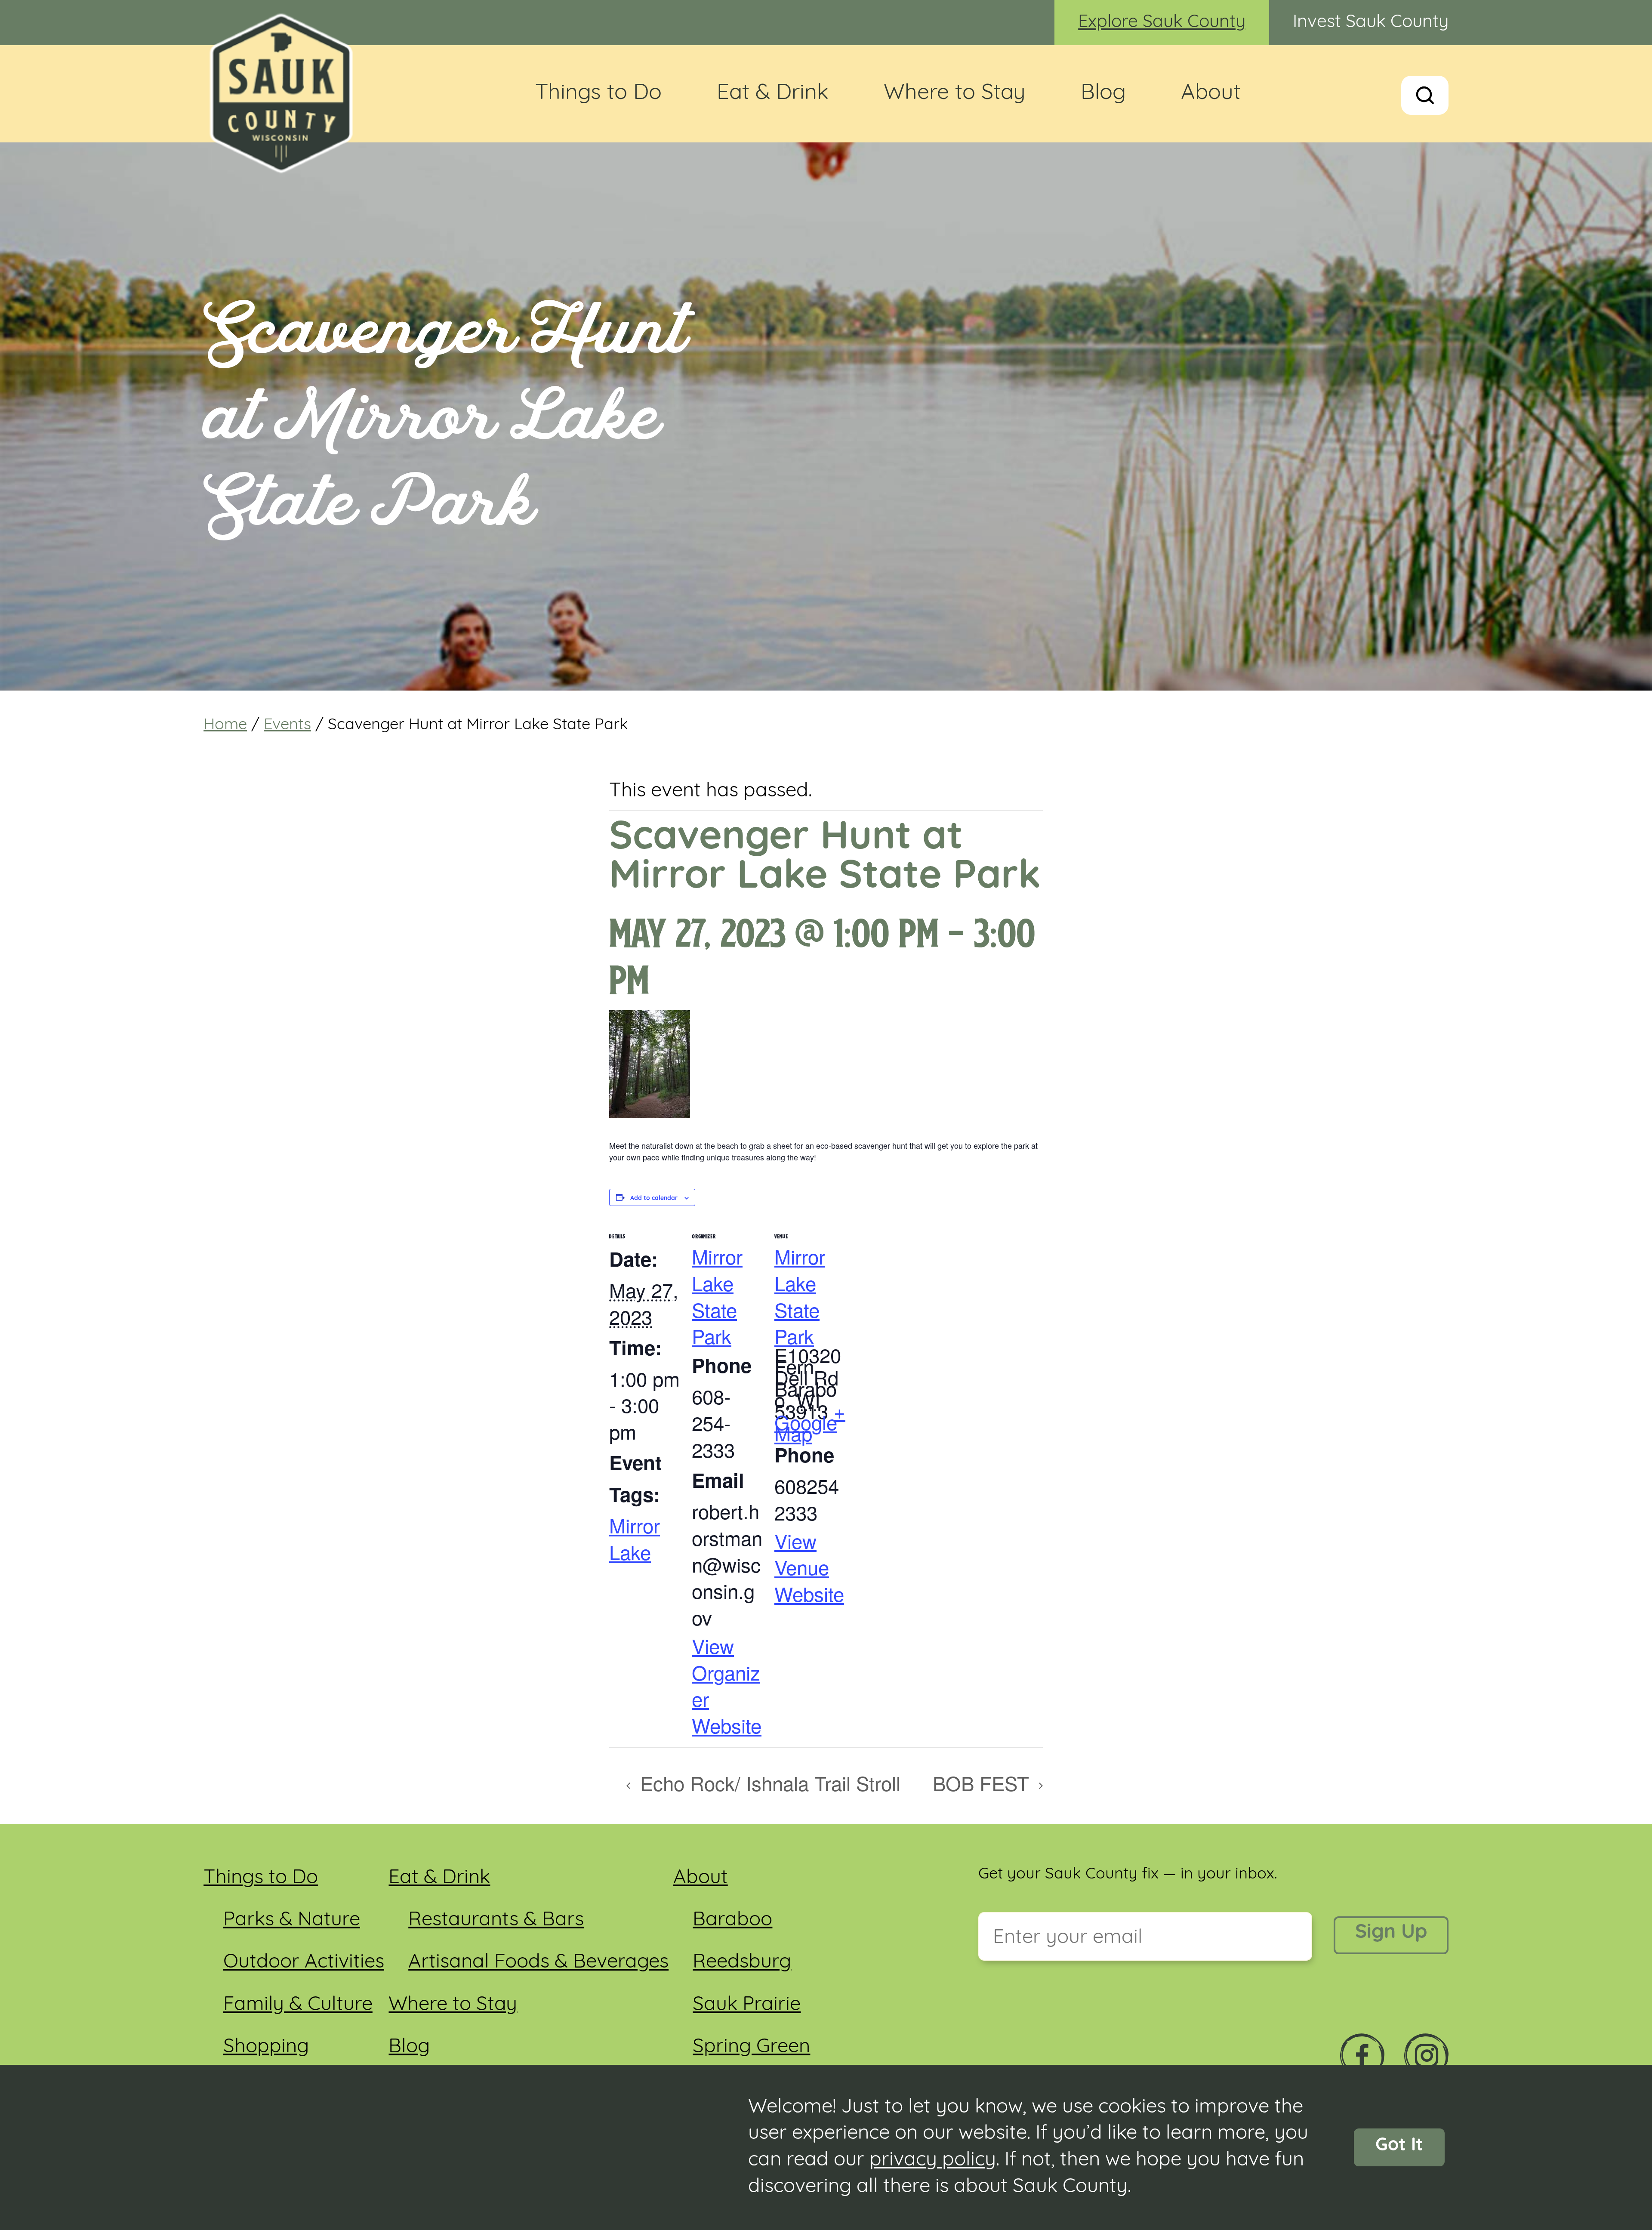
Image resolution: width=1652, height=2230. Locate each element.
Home (225, 725)
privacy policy (933, 2161)
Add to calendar (654, 1199)
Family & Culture (298, 2005)
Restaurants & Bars (496, 1920)
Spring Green (751, 2047)
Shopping (266, 2047)
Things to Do (598, 94)
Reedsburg (742, 1963)
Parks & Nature (292, 1920)
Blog (1103, 94)
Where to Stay (955, 94)
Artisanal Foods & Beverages (538, 1963)
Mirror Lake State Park (717, 1296)
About (1211, 94)
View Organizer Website (727, 1685)
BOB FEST (984, 1783)
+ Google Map (810, 1422)
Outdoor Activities (304, 1963)
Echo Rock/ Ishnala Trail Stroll (767, 1783)
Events (287, 725)
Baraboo (732, 1920)
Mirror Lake (635, 1538)
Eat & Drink (773, 94)
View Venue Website (809, 1567)
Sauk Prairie (747, 2005)
